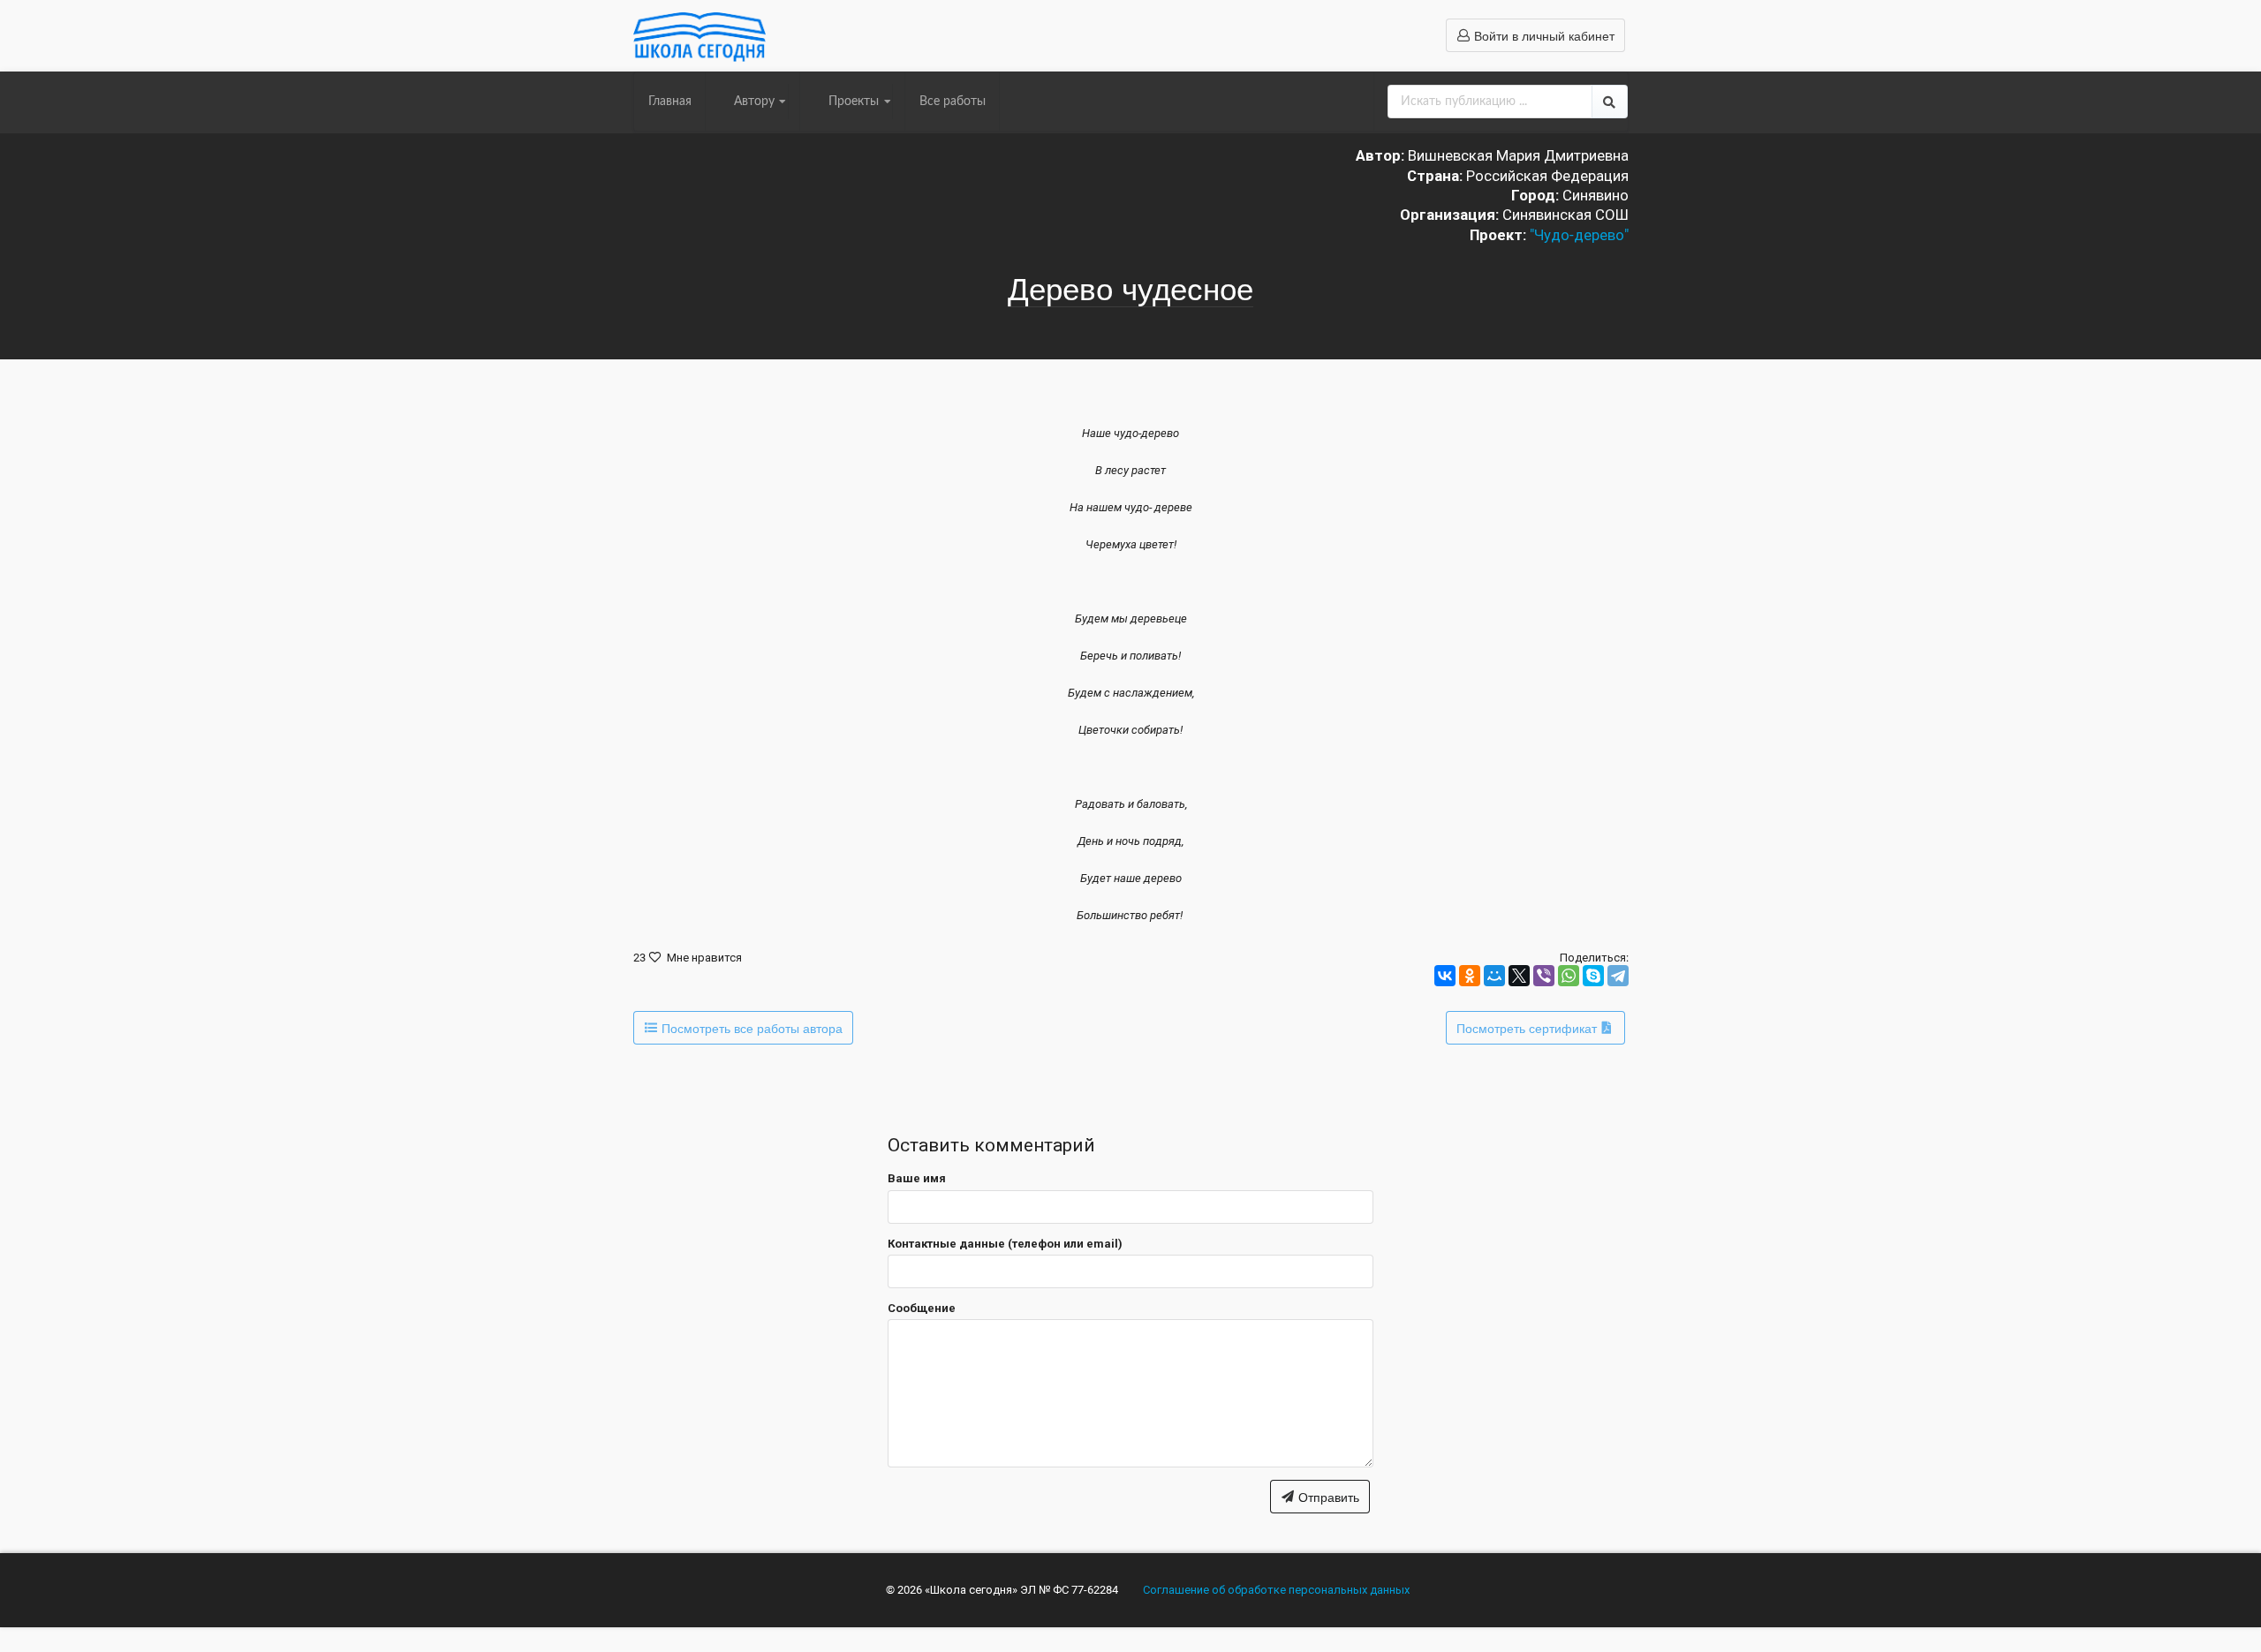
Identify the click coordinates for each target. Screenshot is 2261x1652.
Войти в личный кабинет (1543, 35)
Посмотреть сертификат (1528, 1028)
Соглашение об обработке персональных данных (1276, 1590)
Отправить (1327, 1497)
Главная (670, 102)
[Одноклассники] (1470, 976)
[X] (1519, 976)
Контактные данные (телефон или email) (1005, 1244)
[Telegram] (1618, 976)
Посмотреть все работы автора (750, 1028)
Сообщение (922, 1308)
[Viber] (1544, 976)
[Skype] (1593, 976)
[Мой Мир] (1494, 976)
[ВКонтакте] (1445, 976)
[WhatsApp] (1569, 976)
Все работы (953, 102)
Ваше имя (917, 1178)
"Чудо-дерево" (1579, 235)
